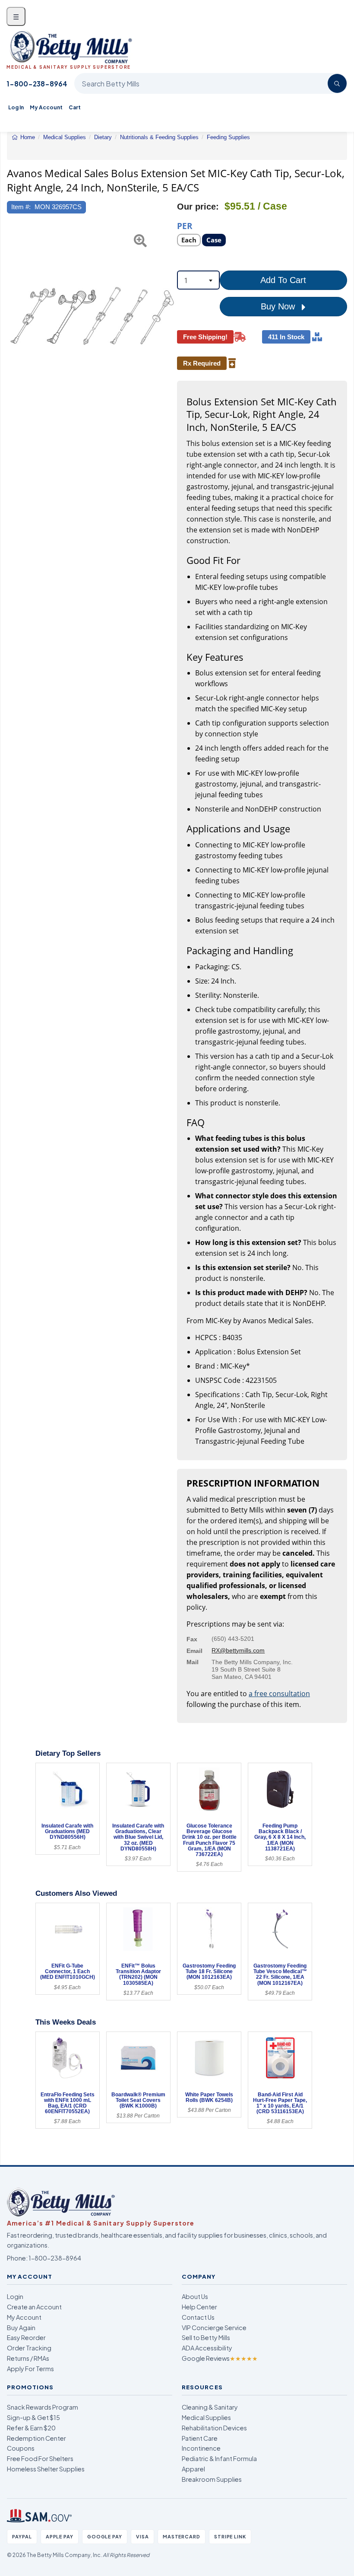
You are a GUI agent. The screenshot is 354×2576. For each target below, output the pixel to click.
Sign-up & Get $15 (33, 2417)
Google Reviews (220, 2358)
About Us (195, 2296)
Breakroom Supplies (212, 2479)
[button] (13, 316)
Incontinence (201, 2448)
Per (185, 225)
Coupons (21, 2448)
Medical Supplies (206, 2417)
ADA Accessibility (207, 2348)
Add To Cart (283, 280)
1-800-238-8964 (37, 84)
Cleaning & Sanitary (210, 2407)
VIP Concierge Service (214, 2328)
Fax (192, 1639)
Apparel (193, 2469)
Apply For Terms (30, 2369)
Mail (193, 1662)
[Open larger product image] (92, 316)
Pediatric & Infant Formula (219, 2458)
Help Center (199, 2307)
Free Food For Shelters (40, 2458)
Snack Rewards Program (43, 2407)
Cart (75, 107)
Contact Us (198, 2317)
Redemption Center (36, 2438)
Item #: (21, 207)
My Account (46, 107)
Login (15, 2296)
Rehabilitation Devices (214, 2428)
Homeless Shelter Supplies (46, 2469)
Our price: (198, 207)
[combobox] (198, 280)
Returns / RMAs (28, 2358)
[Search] (337, 83)
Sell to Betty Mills (206, 2337)
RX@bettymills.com (238, 1650)
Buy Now (279, 306)
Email (194, 1651)
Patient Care (200, 2438)
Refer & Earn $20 (31, 2428)
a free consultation (279, 1694)
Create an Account (34, 2307)
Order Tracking (29, 2348)
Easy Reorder (26, 2337)
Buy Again (21, 2328)
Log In (16, 107)
